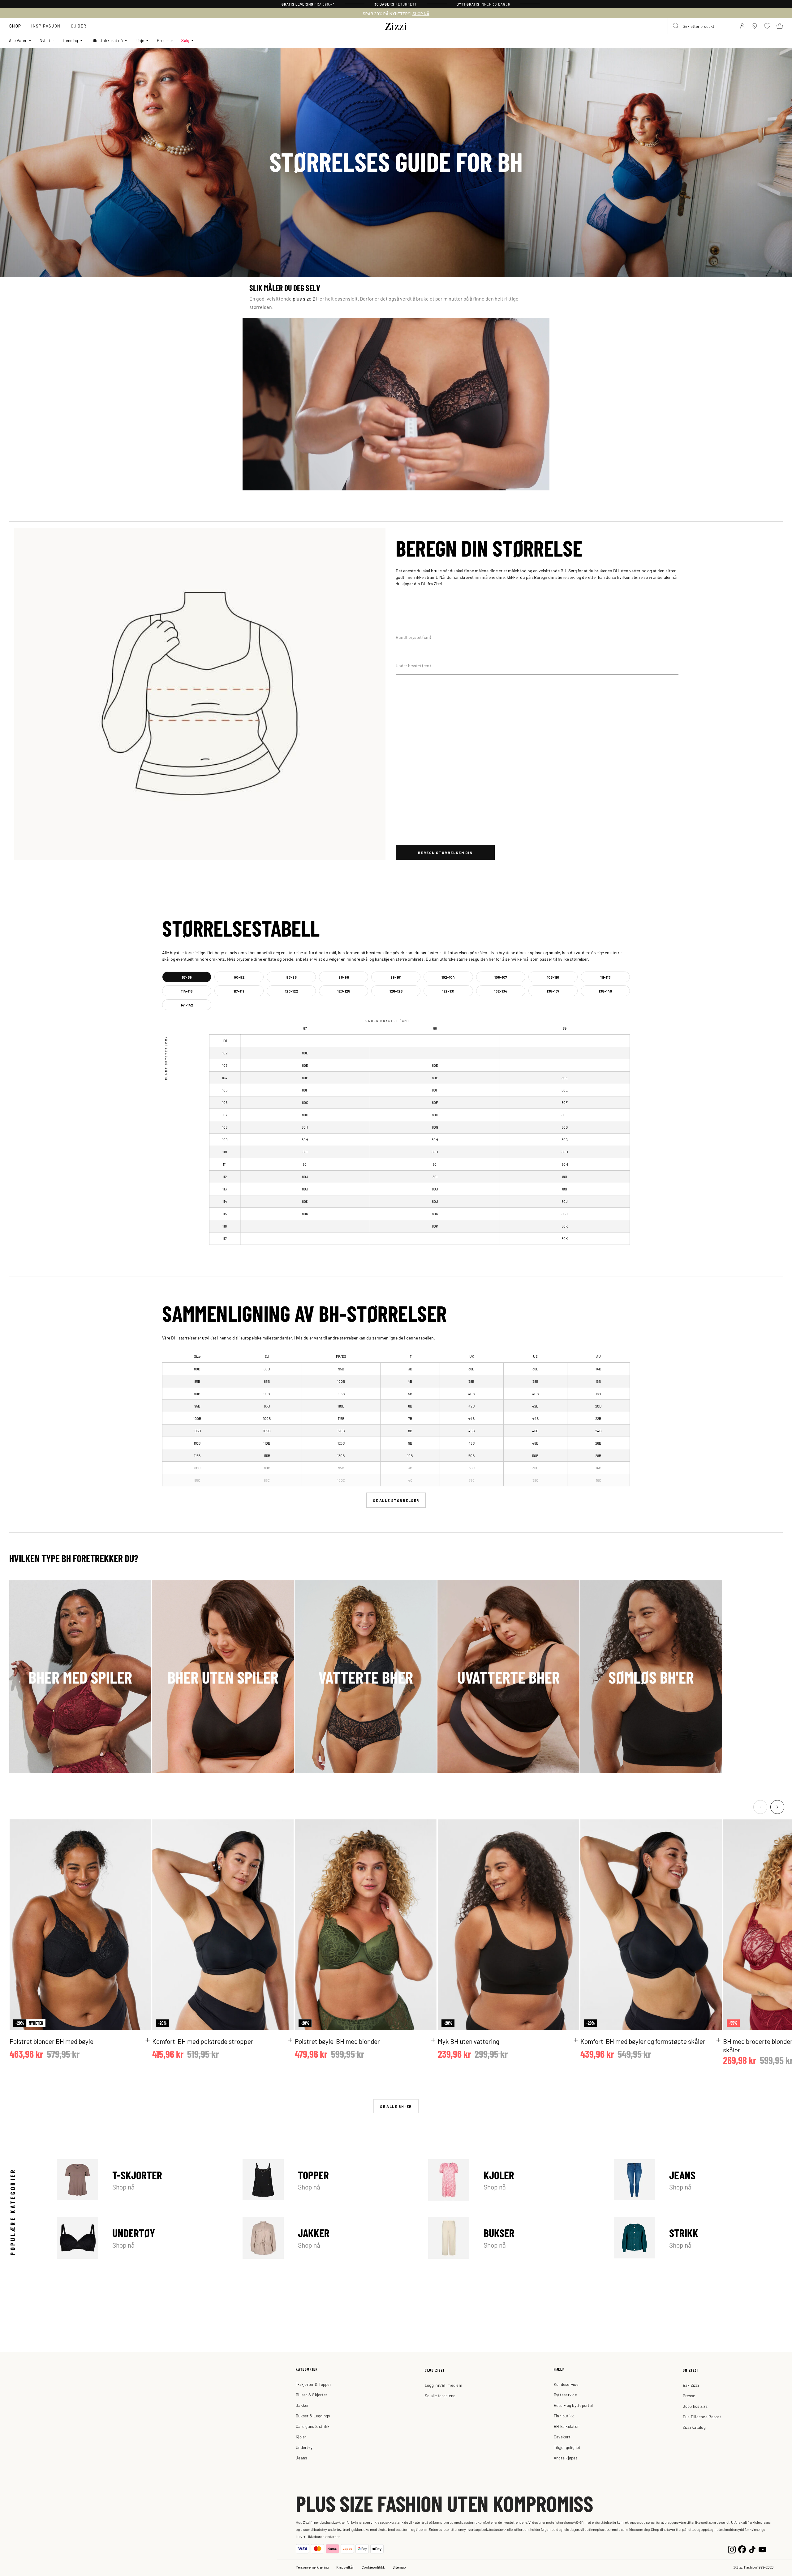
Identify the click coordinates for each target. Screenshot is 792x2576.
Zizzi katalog (694, 2427)
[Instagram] (732, 2549)
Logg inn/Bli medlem (443, 2385)
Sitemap (399, 2567)
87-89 (187, 977)
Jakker (327, 2238)
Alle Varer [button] (18, 40)
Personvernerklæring (312, 2567)
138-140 (605, 991)
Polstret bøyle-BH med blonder (337, 2041)
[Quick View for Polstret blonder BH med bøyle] (148, 2040)
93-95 (291, 977)
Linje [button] (140, 40)
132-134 (501, 991)
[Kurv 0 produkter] (780, 26)
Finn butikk (564, 2416)
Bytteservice (565, 2395)
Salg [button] (185, 40)
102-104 (448, 977)
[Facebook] (742, 2549)
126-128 (396, 991)
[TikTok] (752, 2549)
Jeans (698, 2180)
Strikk (698, 2238)
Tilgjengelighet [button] (567, 2447)
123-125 (344, 991)
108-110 (553, 977)
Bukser (513, 2238)
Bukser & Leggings (313, 2416)
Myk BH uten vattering (469, 2041)
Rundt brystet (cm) (413, 637)
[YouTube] (762, 2549)
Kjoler (513, 2180)
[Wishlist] (142, 1828)
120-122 (291, 991)
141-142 (187, 1005)
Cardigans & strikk (313, 2426)
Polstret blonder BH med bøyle (52, 2041)
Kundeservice (566, 2384)
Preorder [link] (165, 40)
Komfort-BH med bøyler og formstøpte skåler (643, 2041)
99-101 (396, 977)
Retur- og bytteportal (573, 2405)
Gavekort (562, 2437)
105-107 (501, 977)
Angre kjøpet (566, 2458)
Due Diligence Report (702, 2417)
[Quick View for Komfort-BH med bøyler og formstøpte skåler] (718, 2040)
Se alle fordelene (440, 2396)
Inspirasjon (46, 26)
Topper (327, 2180)
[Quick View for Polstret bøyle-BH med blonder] (433, 2040)
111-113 (605, 977)
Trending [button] (70, 40)
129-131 (448, 991)
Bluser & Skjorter (312, 2395)
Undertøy (141, 2238)
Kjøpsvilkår (345, 2567)
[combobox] (700, 26)
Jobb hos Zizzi (696, 2406)
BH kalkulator (566, 2426)
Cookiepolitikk (373, 2567)
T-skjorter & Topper (314, 2384)
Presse (689, 2396)
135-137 (553, 991)
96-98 (344, 977)
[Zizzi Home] (396, 25)
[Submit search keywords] (676, 26)
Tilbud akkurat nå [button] (107, 40)
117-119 (239, 991)
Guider (79, 26)
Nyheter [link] (47, 40)
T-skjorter (141, 2180)
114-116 (187, 991)
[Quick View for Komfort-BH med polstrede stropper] (290, 2040)
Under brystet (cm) (413, 665)
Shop (15, 26)
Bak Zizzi (691, 2385)
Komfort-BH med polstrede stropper (203, 2041)
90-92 (239, 977)
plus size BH (306, 298)
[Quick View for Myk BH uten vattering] (576, 2040)
